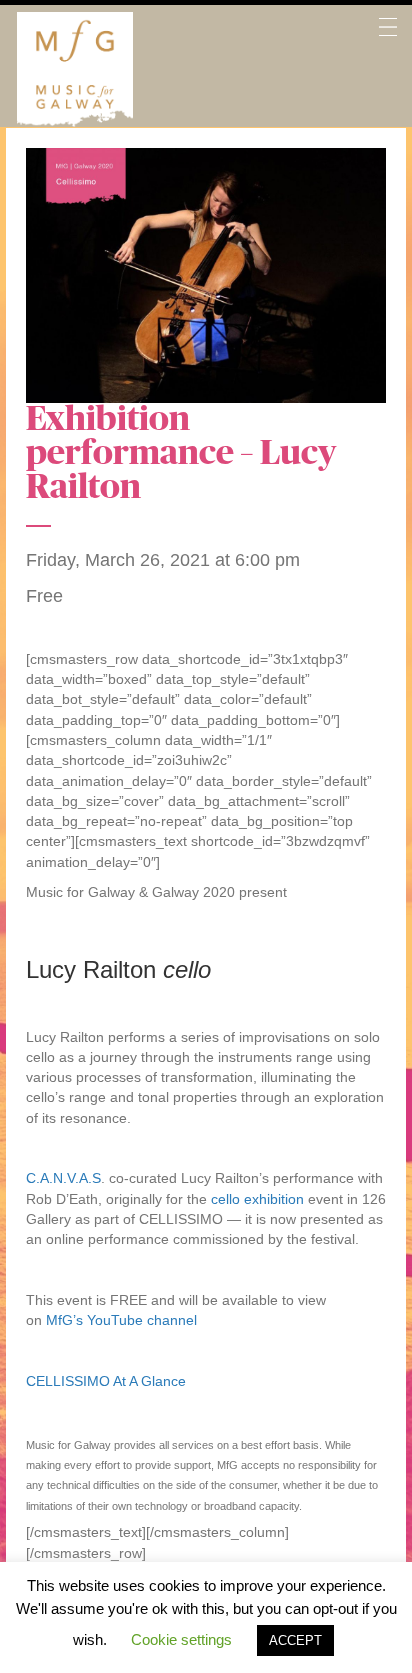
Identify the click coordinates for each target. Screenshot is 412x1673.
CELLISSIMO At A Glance (106, 1381)
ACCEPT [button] (295, 1640)
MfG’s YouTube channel (121, 1320)
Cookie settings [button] (181, 1639)
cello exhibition (257, 1199)
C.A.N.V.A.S (63, 1178)
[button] (388, 69)
